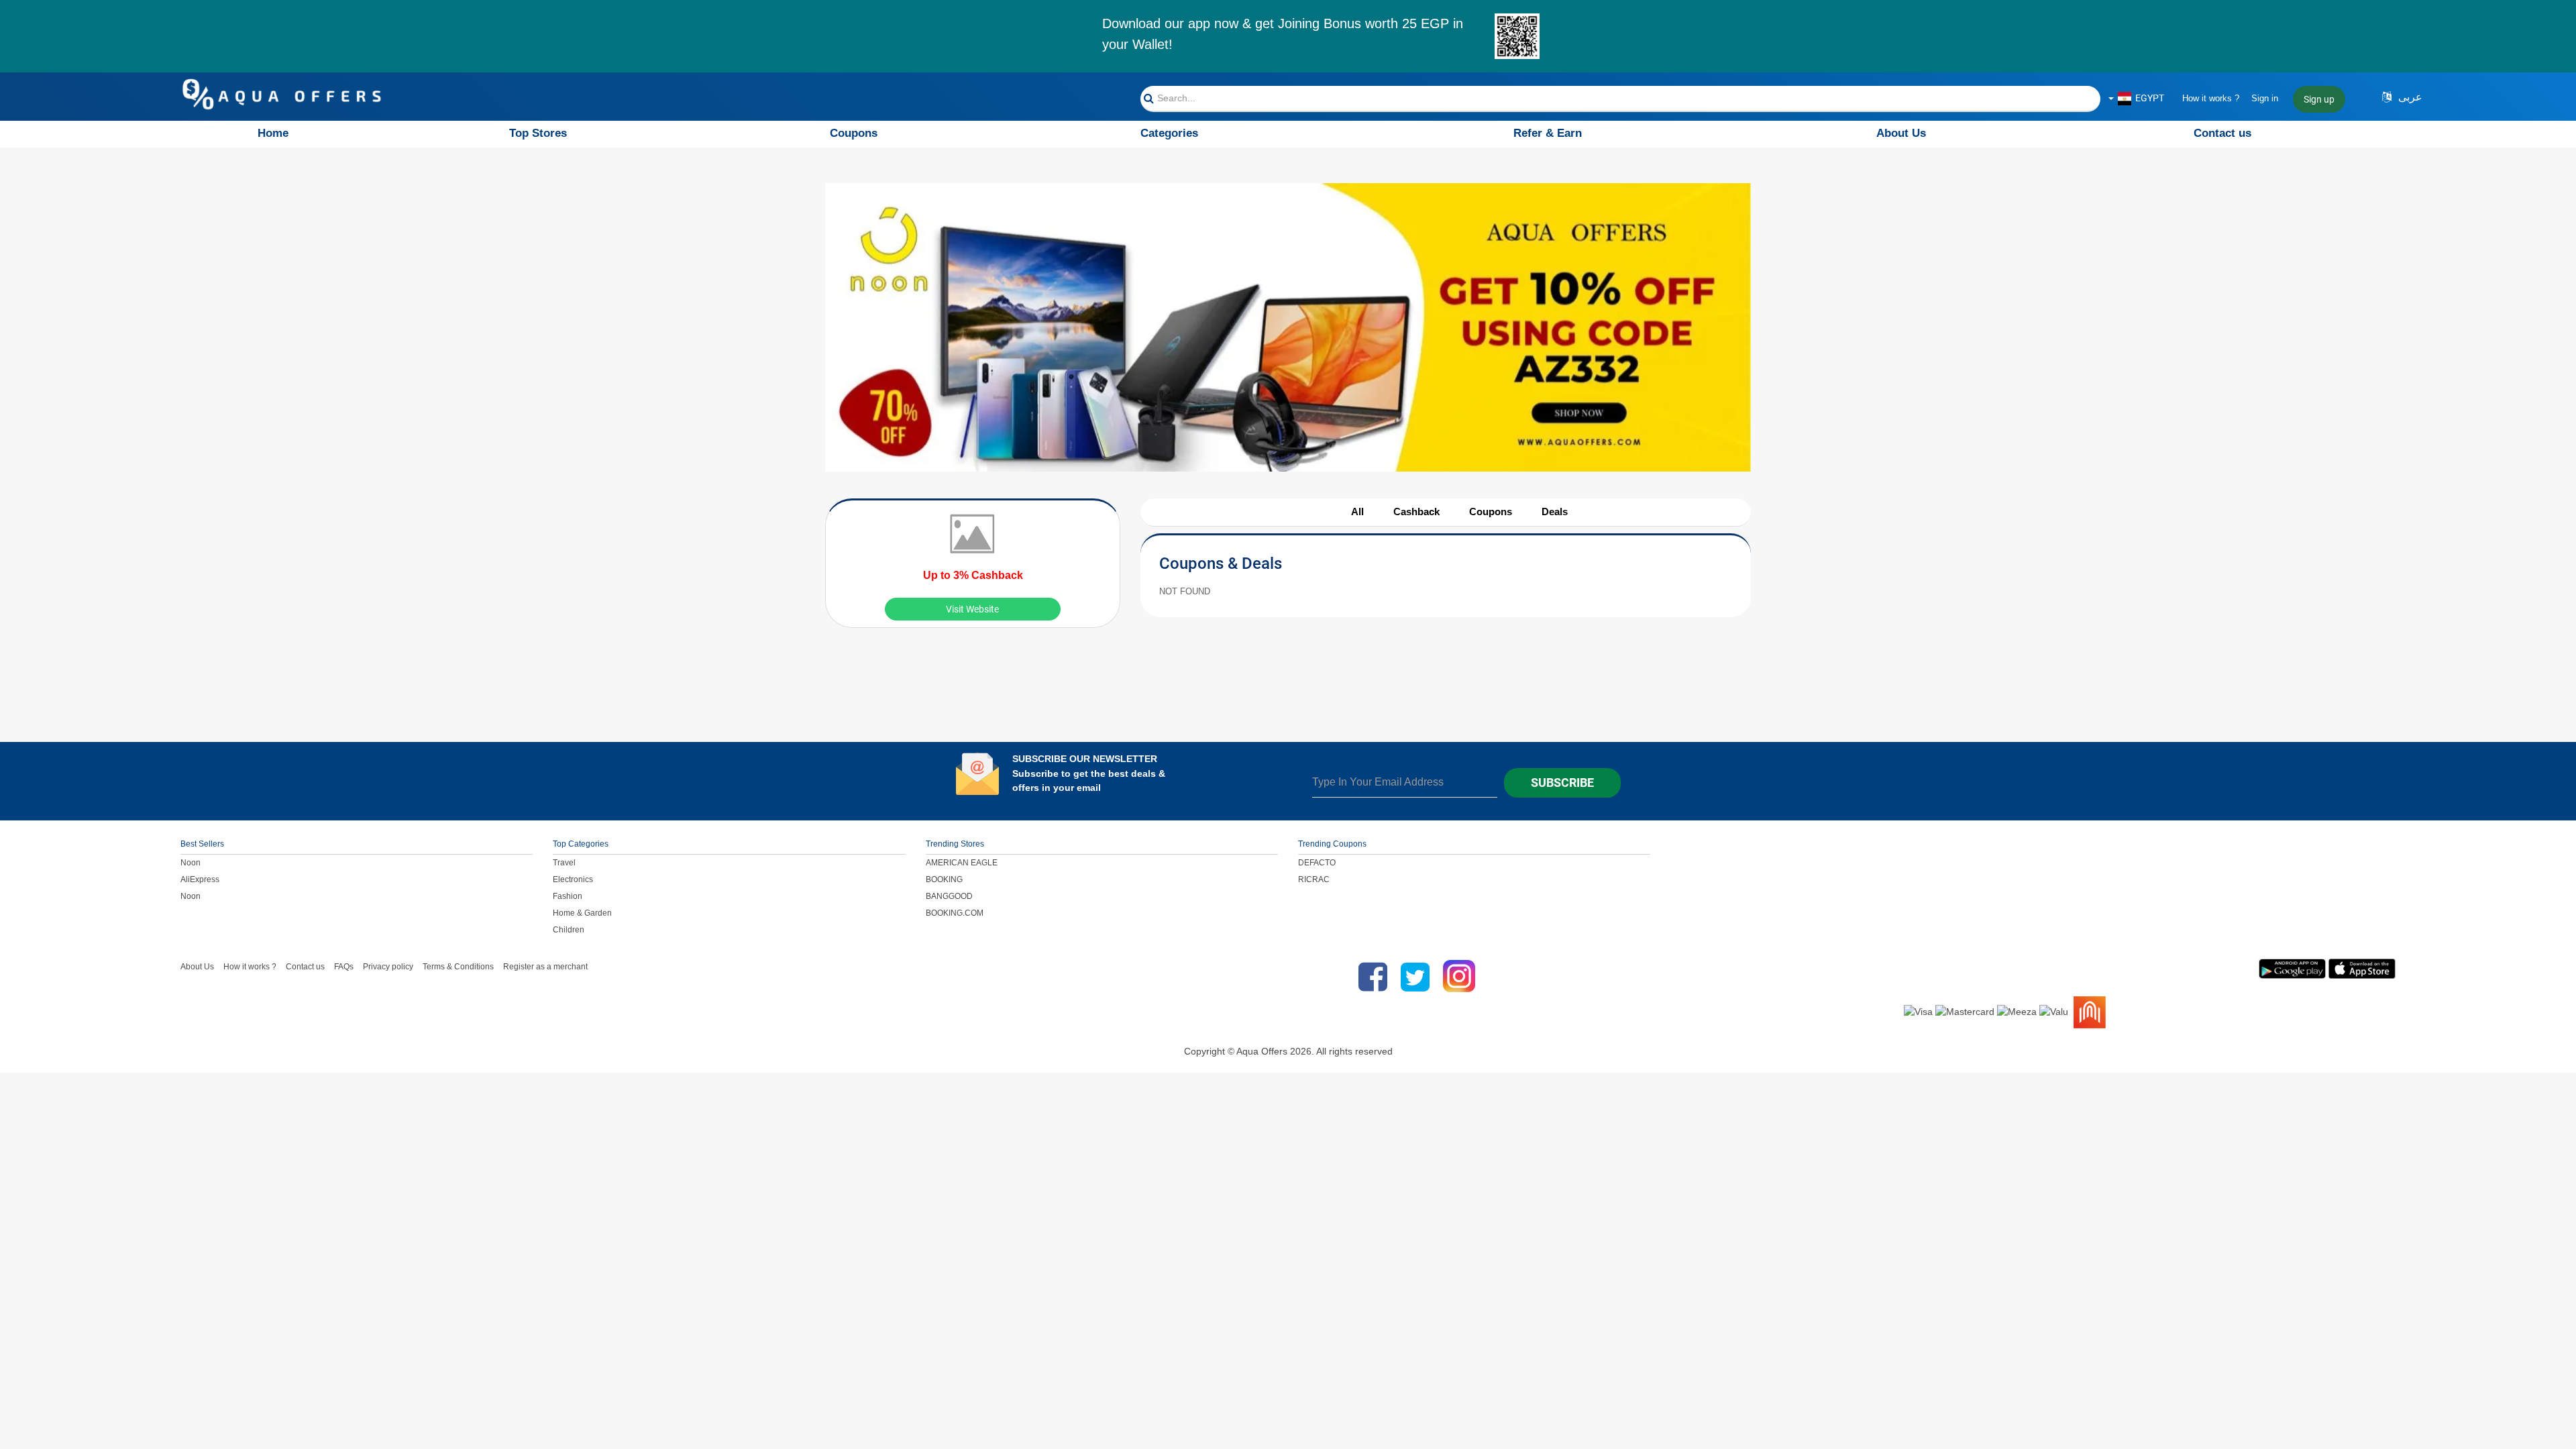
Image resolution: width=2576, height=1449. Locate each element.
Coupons (854, 133)
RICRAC (1314, 879)
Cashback (1416, 512)
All (1357, 512)
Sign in (2265, 98)
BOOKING (944, 879)
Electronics (573, 879)
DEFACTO (1317, 863)
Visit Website (972, 609)
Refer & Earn (1548, 133)
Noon (191, 863)
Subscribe (1562, 783)
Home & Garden (582, 913)
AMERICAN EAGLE (962, 863)
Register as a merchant (545, 967)
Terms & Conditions (458, 967)
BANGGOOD (949, 896)
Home (273, 133)
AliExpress (200, 879)
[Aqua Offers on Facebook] (1370, 977)
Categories (1169, 133)
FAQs (344, 967)
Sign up (2319, 99)
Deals (1555, 512)
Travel (564, 863)
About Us (1901, 133)
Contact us (2222, 133)
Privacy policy (388, 967)
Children (569, 930)
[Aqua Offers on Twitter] (1415, 977)
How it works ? (2211, 98)
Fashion (568, 896)
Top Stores (538, 133)
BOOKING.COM (955, 913)
